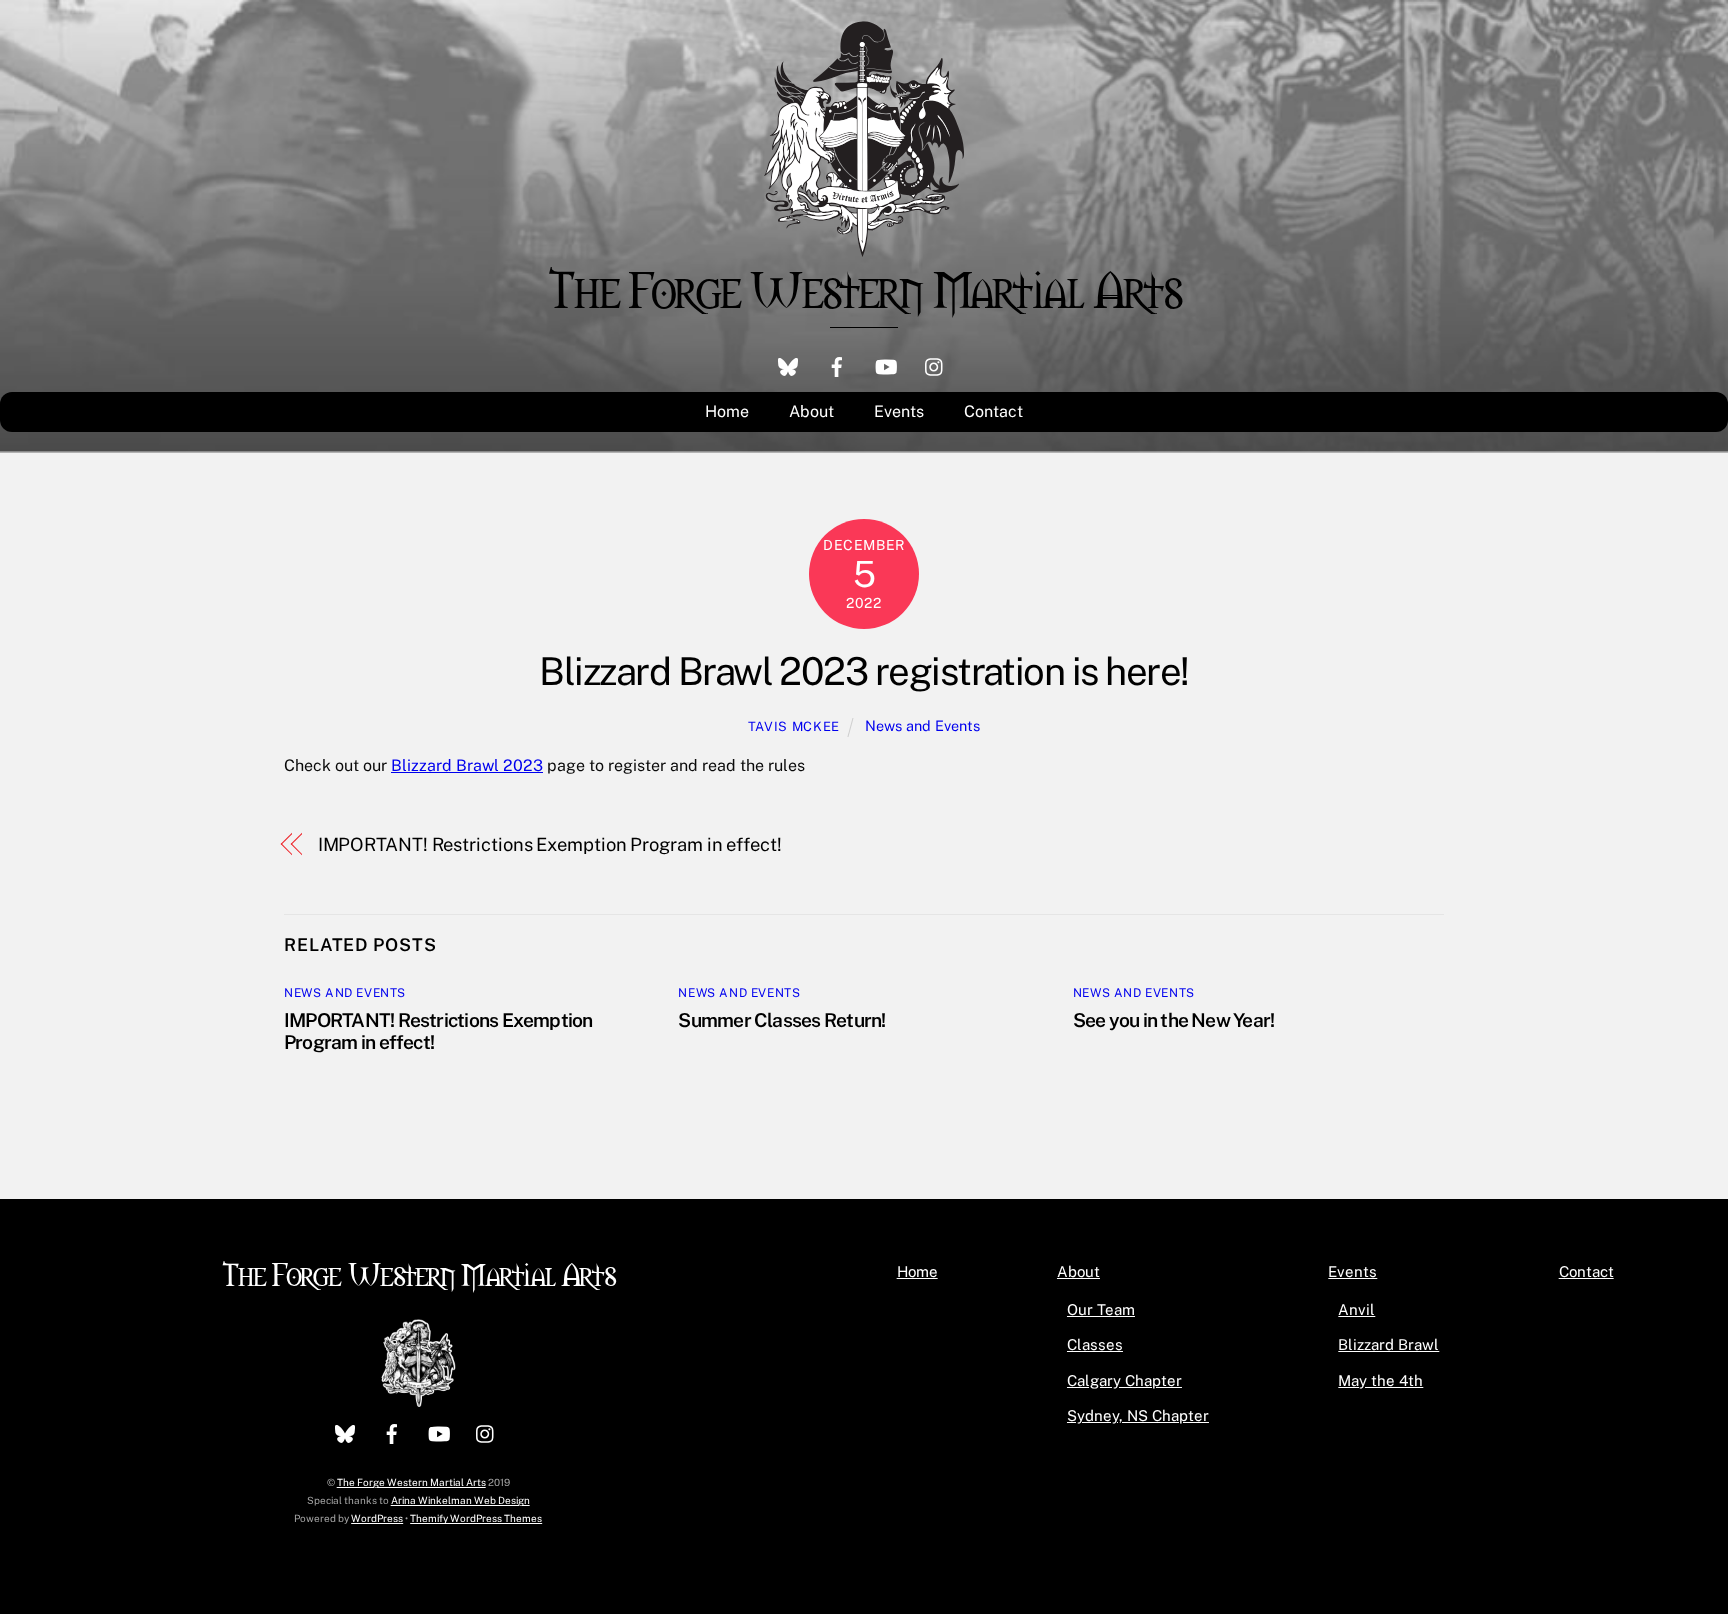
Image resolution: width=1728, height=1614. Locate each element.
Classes (1095, 1344)
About (811, 411)
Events (899, 411)
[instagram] (935, 365)
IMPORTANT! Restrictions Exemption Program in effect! (550, 844)
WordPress (377, 1518)
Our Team (1101, 1309)
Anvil (1356, 1309)
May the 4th (1380, 1380)
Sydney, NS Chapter (1138, 1415)
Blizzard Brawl (1388, 1344)
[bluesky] (788, 365)
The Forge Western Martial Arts (418, 1273)
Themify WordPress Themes (476, 1518)
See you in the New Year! (1174, 1020)
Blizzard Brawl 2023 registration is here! (863, 671)
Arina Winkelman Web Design (460, 1500)
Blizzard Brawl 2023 (467, 765)
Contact (993, 411)
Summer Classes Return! (781, 1020)
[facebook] (837, 365)
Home (727, 411)
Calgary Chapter (1124, 1380)
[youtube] (886, 365)
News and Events (922, 725)
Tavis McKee (794, 726)
